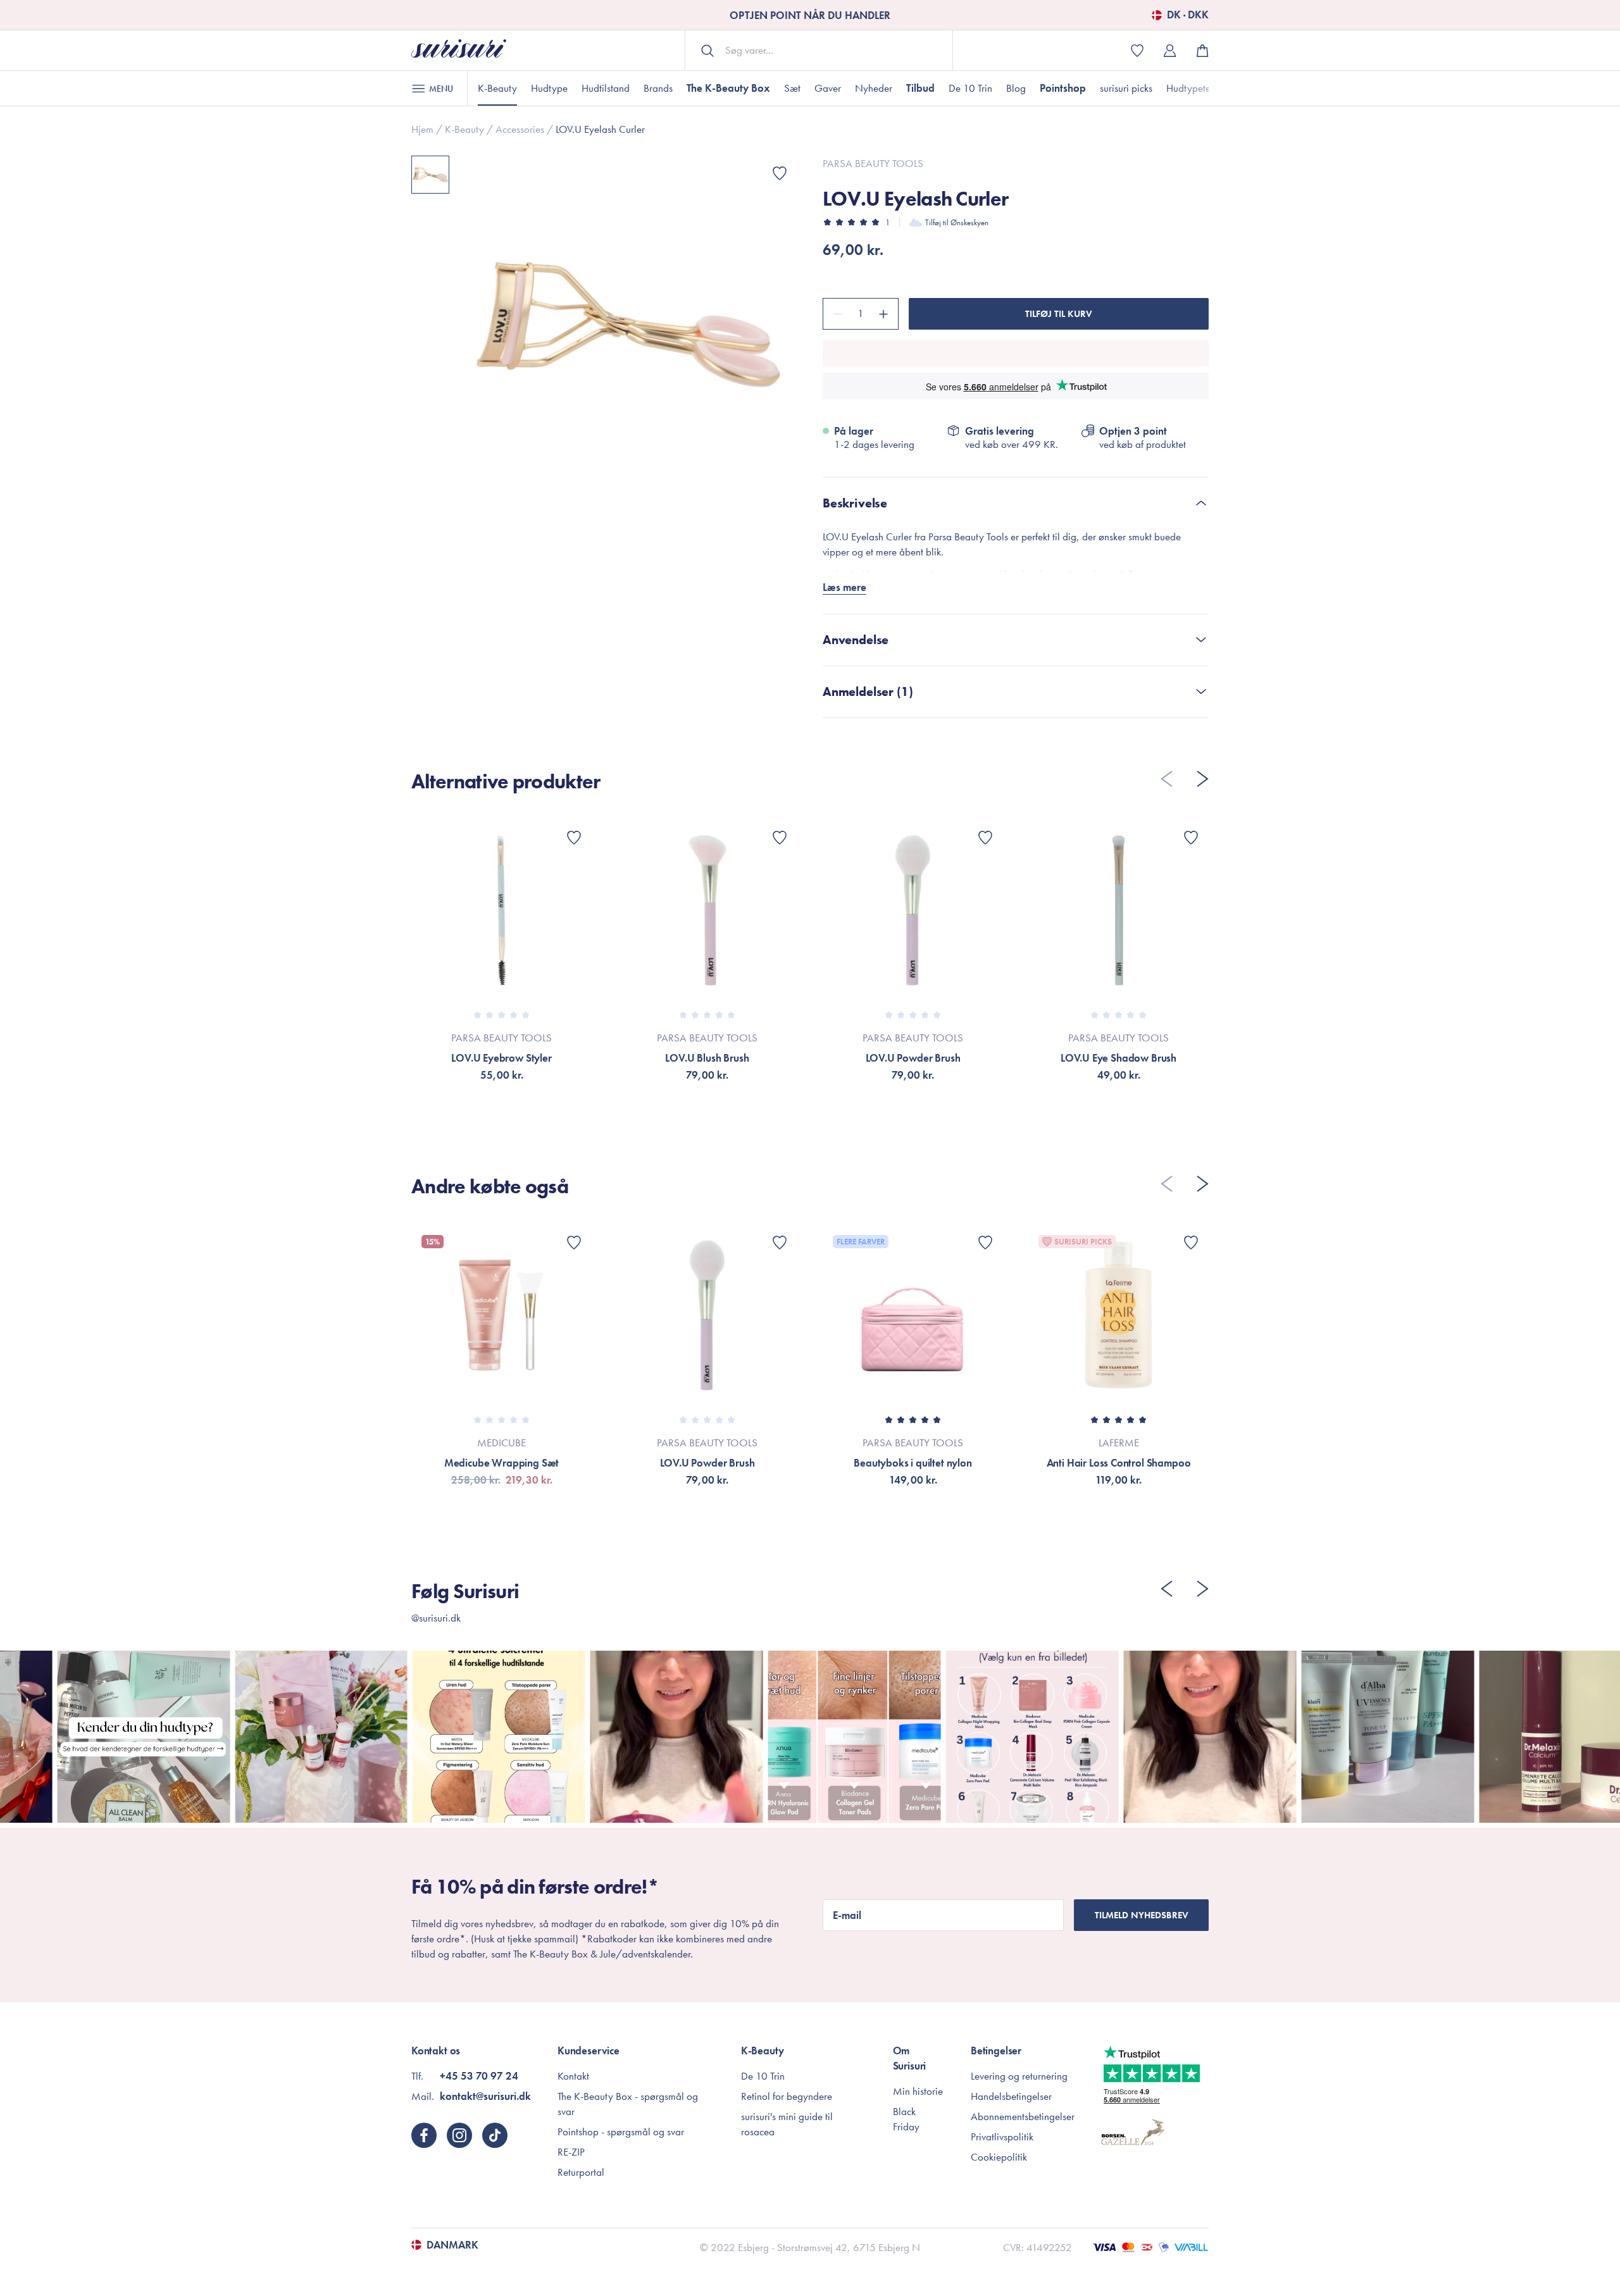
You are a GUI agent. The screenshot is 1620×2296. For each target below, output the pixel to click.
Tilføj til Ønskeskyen (957, 222)
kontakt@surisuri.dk (485, 2096)
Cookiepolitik (999, 2157)
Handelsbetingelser (1011, 2096)
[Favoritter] (780, 173)
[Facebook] (424, 2135)
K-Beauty (497, 88)
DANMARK (452, 2245)
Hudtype (549, 88)
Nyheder (874, 88)
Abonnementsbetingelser (1023, 2116)
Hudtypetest (1192, 88)
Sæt (792, 88)
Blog (1016, 88)
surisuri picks (1126, 88)
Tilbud (920, 88)
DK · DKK (1188, 15)
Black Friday (906, 2119)
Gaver (828, 88)
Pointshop (1063, 88)
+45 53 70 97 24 (479, 2076)
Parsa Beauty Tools (873, 163)
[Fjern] (836, 314)
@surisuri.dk (436, 1618)
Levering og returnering (1019, 2076)
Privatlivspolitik (1002, 2137)
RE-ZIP (571, 2152)
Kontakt (573, 2076)
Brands (658, 88)
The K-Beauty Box (728, 88)
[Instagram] (459, 2135)
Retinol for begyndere (787, 2096)
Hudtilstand (606, 88)
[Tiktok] (495, 2135)
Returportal (581, 2172)
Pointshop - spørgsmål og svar (621, 2132)
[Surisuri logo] (459, 50)
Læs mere (844, 587)
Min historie (918, 2091)
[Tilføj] (885, 314)
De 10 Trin (970, 88)
